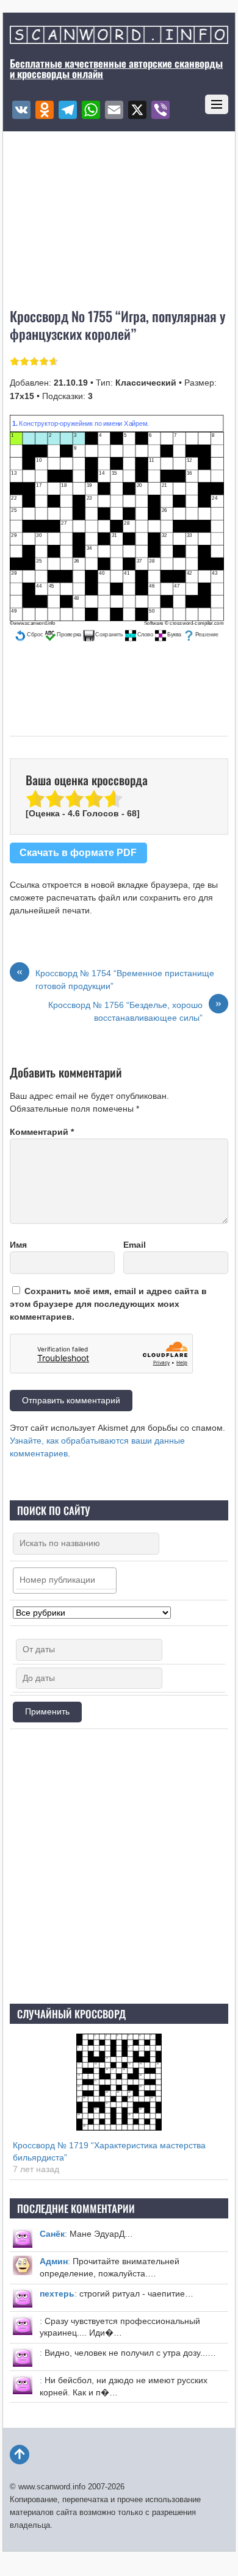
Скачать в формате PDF (78, 852)
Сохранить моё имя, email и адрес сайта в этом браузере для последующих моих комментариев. (108, 1304)
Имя (18, 1245)
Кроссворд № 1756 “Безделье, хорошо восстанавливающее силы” (135, 1011)
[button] (29, 635)
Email (135, 1245)
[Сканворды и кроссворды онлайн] (119, 38)
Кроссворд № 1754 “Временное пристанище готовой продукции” (115, 979)
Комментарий (42, 1132)
